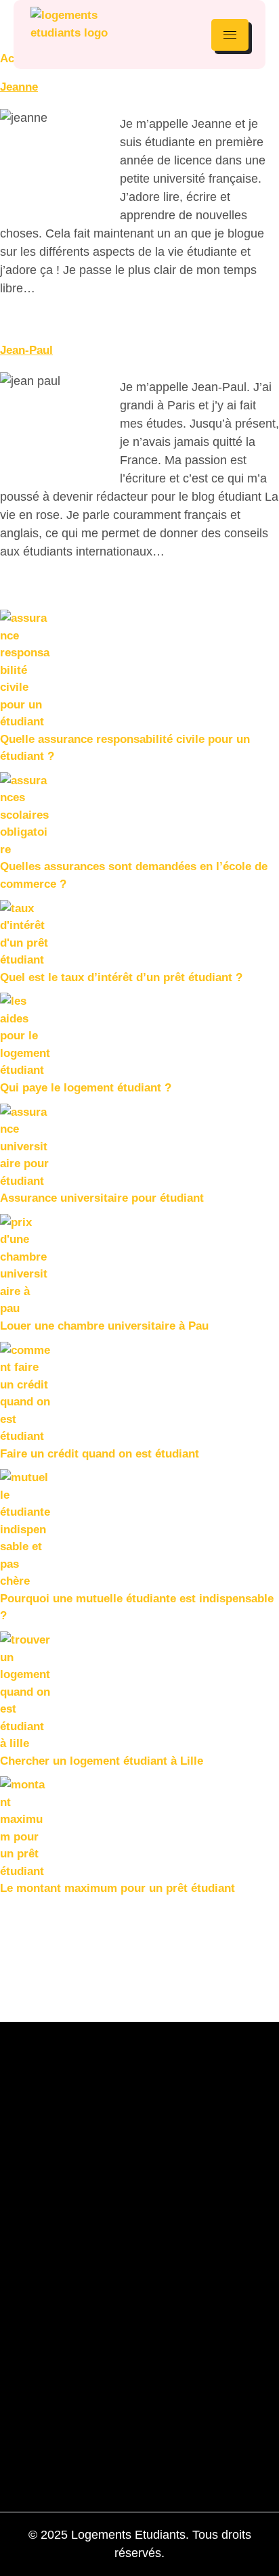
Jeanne (19, 87)
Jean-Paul (26, 350)
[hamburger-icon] (230, 35)
